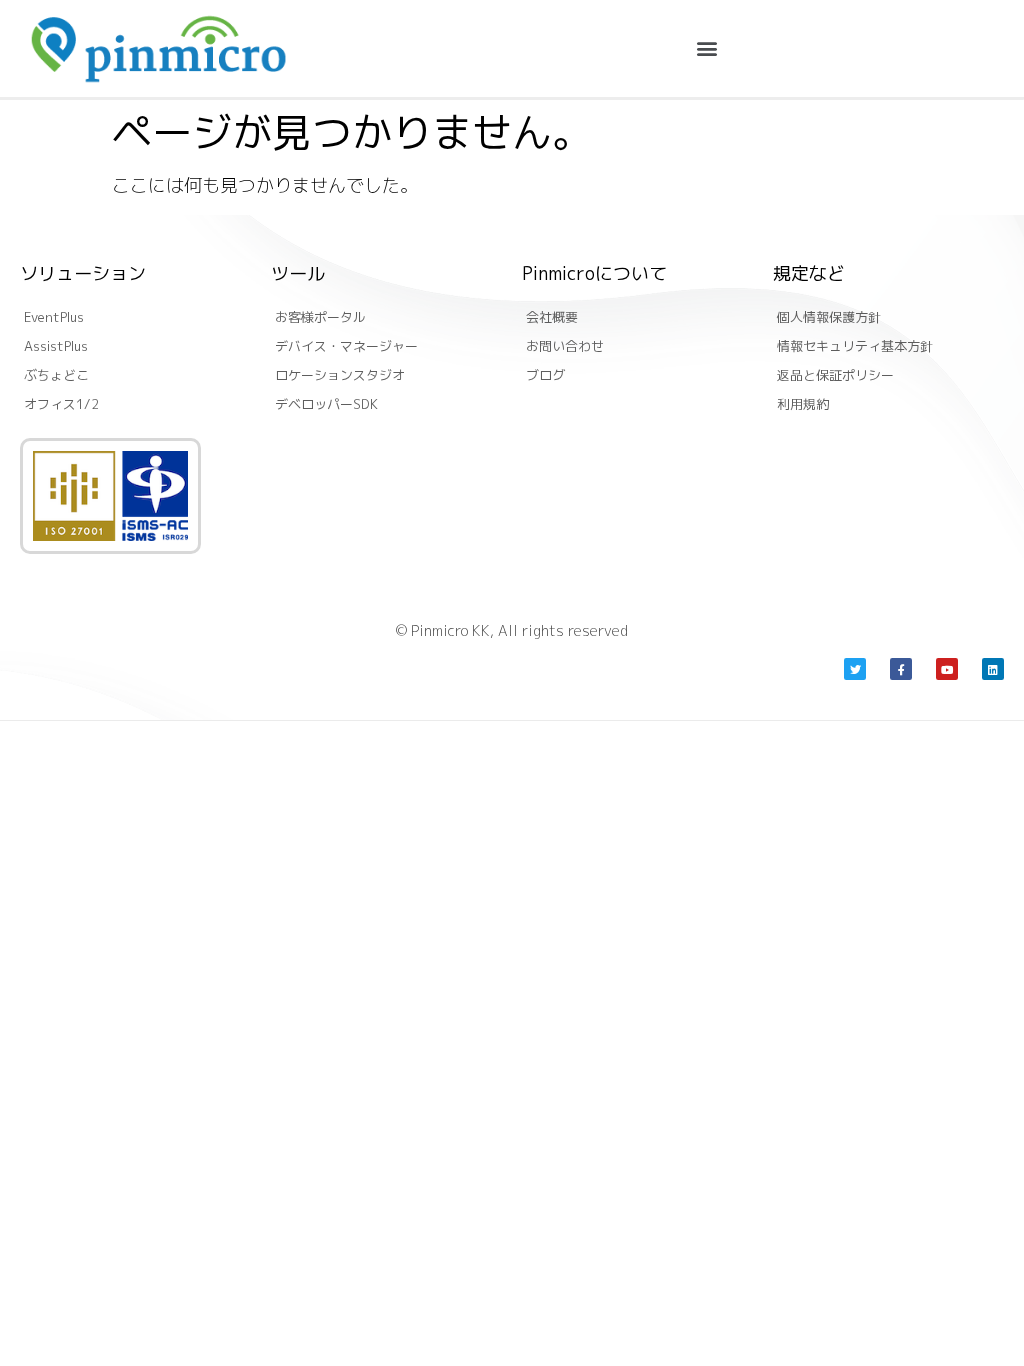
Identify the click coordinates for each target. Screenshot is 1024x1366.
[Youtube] (947, 669)
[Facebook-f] (901, 669)
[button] (706, 48)
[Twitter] (855, 669)
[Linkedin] (993, 669)
